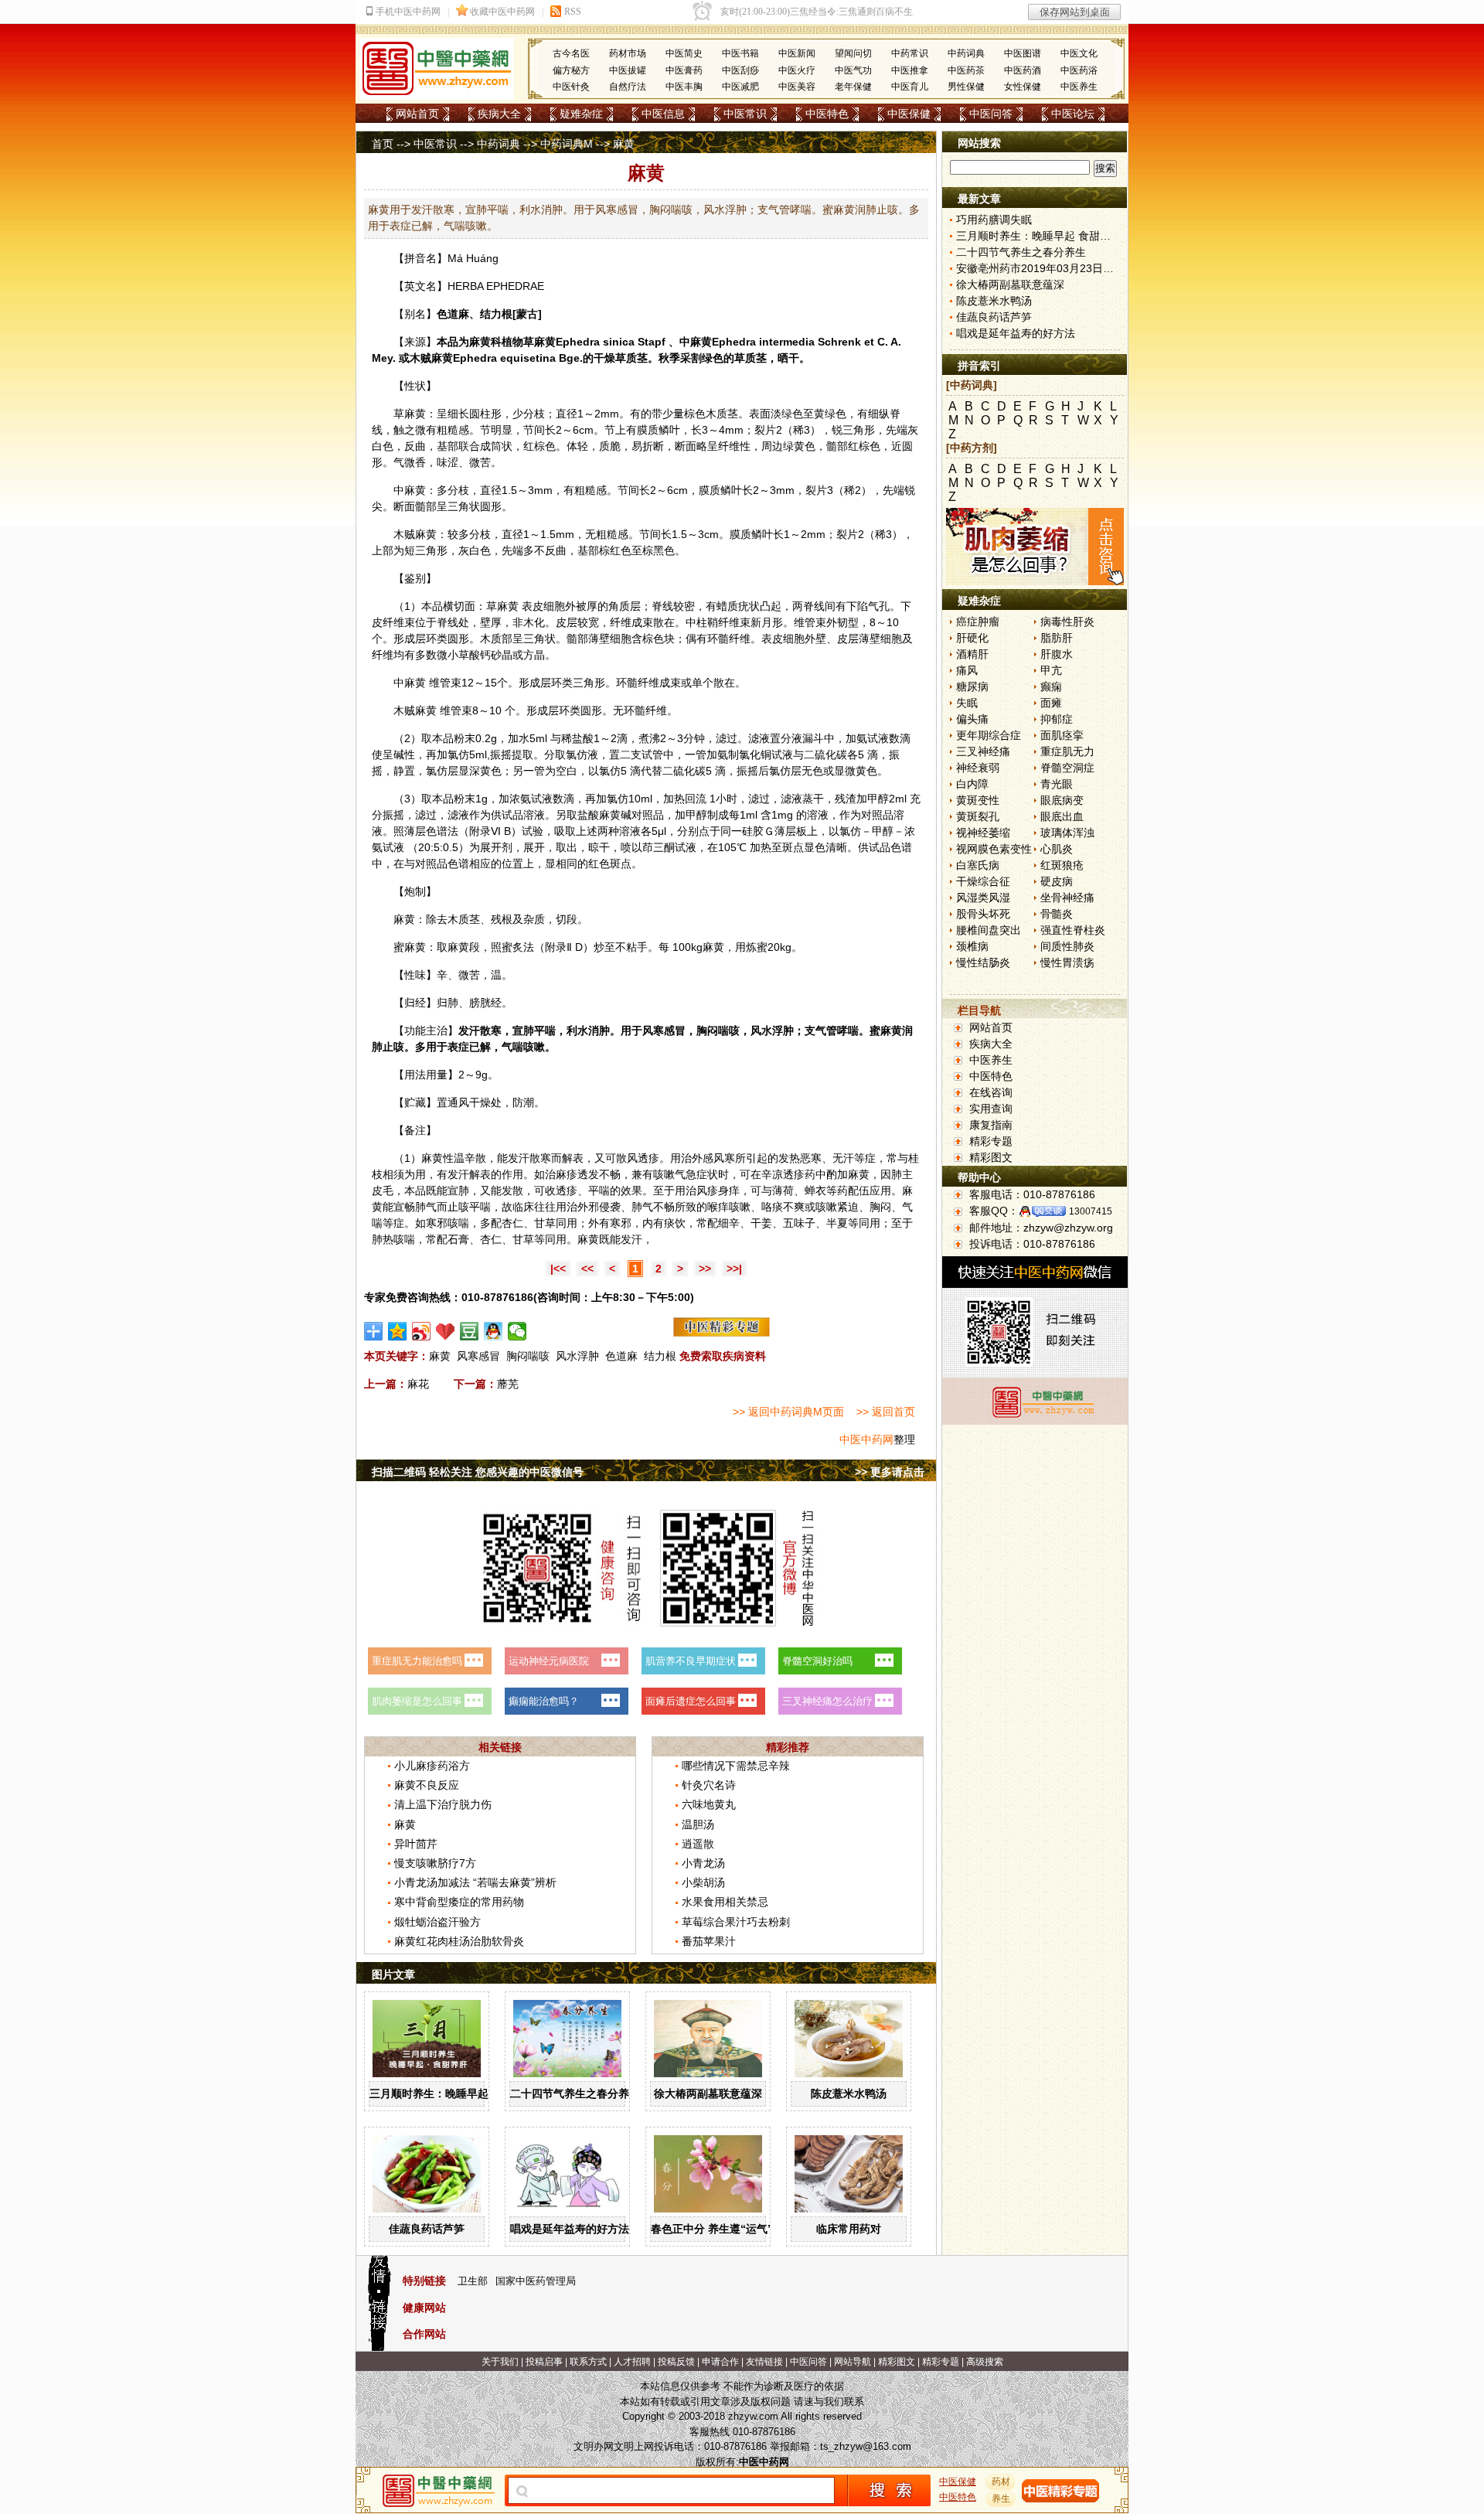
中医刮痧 (740, 70)
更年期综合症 (989, 735)
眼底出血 (1062, 816)
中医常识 (745, 114)
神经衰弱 (978, 768)
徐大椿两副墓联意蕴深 (708, 2093)
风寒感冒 (478, 1356)
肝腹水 (1057, 654)
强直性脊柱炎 (1073, 930)
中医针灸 (571, 87)
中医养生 (1079, 87)
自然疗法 (628, 87)
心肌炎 (1057, 849)
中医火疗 (797, 70)
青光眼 (1057, 784)
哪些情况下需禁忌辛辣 (736, 1766)
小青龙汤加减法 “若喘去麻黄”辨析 (475, 1882)
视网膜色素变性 (994, 849)
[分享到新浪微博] (422, 1331)
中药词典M (567, 144)
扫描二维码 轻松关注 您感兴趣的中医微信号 (478, 1472)
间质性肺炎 (1067, 946)
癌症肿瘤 (978, 622)
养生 (1001, 2499)
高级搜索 (985, 2362)
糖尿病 (972, 686)
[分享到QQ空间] (398, 1331)
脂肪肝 (1057, 638)
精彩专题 (991, 1141)
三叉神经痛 (983, 751)
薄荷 (783, 1191)
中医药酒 (1023, 70)
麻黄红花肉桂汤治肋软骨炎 (459, 1941)
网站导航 (853, 2362)
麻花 (418, 1384)
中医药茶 (966, 70)
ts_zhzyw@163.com (866, 2446)
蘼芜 (508, 1384)
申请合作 (720, 2362)
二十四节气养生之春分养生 (575, 2093)
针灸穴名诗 (709, 1785)
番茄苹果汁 (709, 1941)
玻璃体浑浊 (1067, 833)
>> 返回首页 (886, 1412)
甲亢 (1051, 670)
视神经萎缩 (983, 833)
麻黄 (480, 342)
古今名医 (571, 53)
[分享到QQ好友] (494, 1331)
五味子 (799, 1223)
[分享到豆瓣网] (470, 1331)
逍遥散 (698, 1844)
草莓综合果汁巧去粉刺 (736, 1922)
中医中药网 (866, 1439)
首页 (383, 144)
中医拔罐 (628, 70)
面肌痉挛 (1062, 735)
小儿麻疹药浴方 (432, 1766)
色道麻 (621, 1356)
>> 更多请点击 (890, 1472)
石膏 (458, 1239)
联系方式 (588, 2362)
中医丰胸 (684, 87)
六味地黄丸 (709, 1804)
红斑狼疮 (1062, 865)
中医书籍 (740, 53)
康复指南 (991, 1125)
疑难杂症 (581, 114)
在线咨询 (991, 1092)
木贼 (420, 358)
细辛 (729, 1223)
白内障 (972, 784)
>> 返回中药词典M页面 (788, 1412)
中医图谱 (1023, 53)
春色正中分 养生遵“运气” (712, 2229)
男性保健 (966, 87)
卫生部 (473, 2281)
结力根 (660, 1356)
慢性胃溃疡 (1067, 962)
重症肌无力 (1067, 751)
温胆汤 (698, 1824)
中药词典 (966, 53)
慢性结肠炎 (983, 962)
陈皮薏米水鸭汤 (849, 2093)
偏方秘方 (571, 70)
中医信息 (663, 114)
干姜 (761, 1223)
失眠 (967, 703)
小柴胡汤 (703, 1882)
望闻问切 (853, 53)
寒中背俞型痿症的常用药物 (459, 1902)
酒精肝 (972, 654)
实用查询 (991, 1109)
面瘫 (1051, 703)
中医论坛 (1073, 114)
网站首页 (417, 114)
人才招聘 (632, 2362)
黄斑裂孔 (978, 816)
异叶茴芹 (416, 1844)
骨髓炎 (1057, 914)
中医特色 (827, 114)
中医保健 (909, 114)
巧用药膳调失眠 (994, 220)
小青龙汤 (703, 1863)
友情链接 (764, 2362)
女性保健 (1023, 87)
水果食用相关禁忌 (725, 1902)
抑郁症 (1057, 719)
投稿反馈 (676, 2362)
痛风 (967, 670)
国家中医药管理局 (536, 2281)
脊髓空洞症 (1067, 768)
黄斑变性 (978, 800)
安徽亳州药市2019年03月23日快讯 (1040, 268)
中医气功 (853, 70)
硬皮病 (1057, 881)
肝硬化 (972, 638)
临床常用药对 (849, 2229)
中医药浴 (1079, 70)
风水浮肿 (577, 1356)
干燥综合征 (983, 881)
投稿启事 (544, 2362)
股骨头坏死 (983, 914)
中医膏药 (684, 70)
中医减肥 (740, 87)
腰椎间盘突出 (989, 930)
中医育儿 (910, 87)
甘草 (545, 1223)
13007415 (1091, 1211)
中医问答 (991, 114)
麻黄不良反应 (427, 1785)
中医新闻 (797, 53)
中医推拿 (910, 70)
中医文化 (1079, 53)
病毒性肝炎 (1067, 622)
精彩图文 (991, 1157)
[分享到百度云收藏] (446, 1331)
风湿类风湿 (983, 898)
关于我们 (500, 2362)
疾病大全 (499, 114)
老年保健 (853, 87)
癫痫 (1051, 686)
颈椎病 (972, 946)
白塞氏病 (978, 865)
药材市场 (628, 53)
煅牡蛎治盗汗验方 (437, 1922)
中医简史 (684, 53)
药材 (1001, 2482)
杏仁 (512, 1223)
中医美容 (797, 87)
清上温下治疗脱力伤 (443, 1804)
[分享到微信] (517, 1331)
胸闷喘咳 (528, 1356)
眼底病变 (1062, 800)
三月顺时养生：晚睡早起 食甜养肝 (452, 2093)
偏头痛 (972, 719)
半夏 (837, 1223)
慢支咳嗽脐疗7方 (435, 1863)
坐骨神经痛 (1067, 898)
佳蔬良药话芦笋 (427, 2229)
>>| (734, 1269)
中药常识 (910, 53)
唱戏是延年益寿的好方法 (570, 2229)
